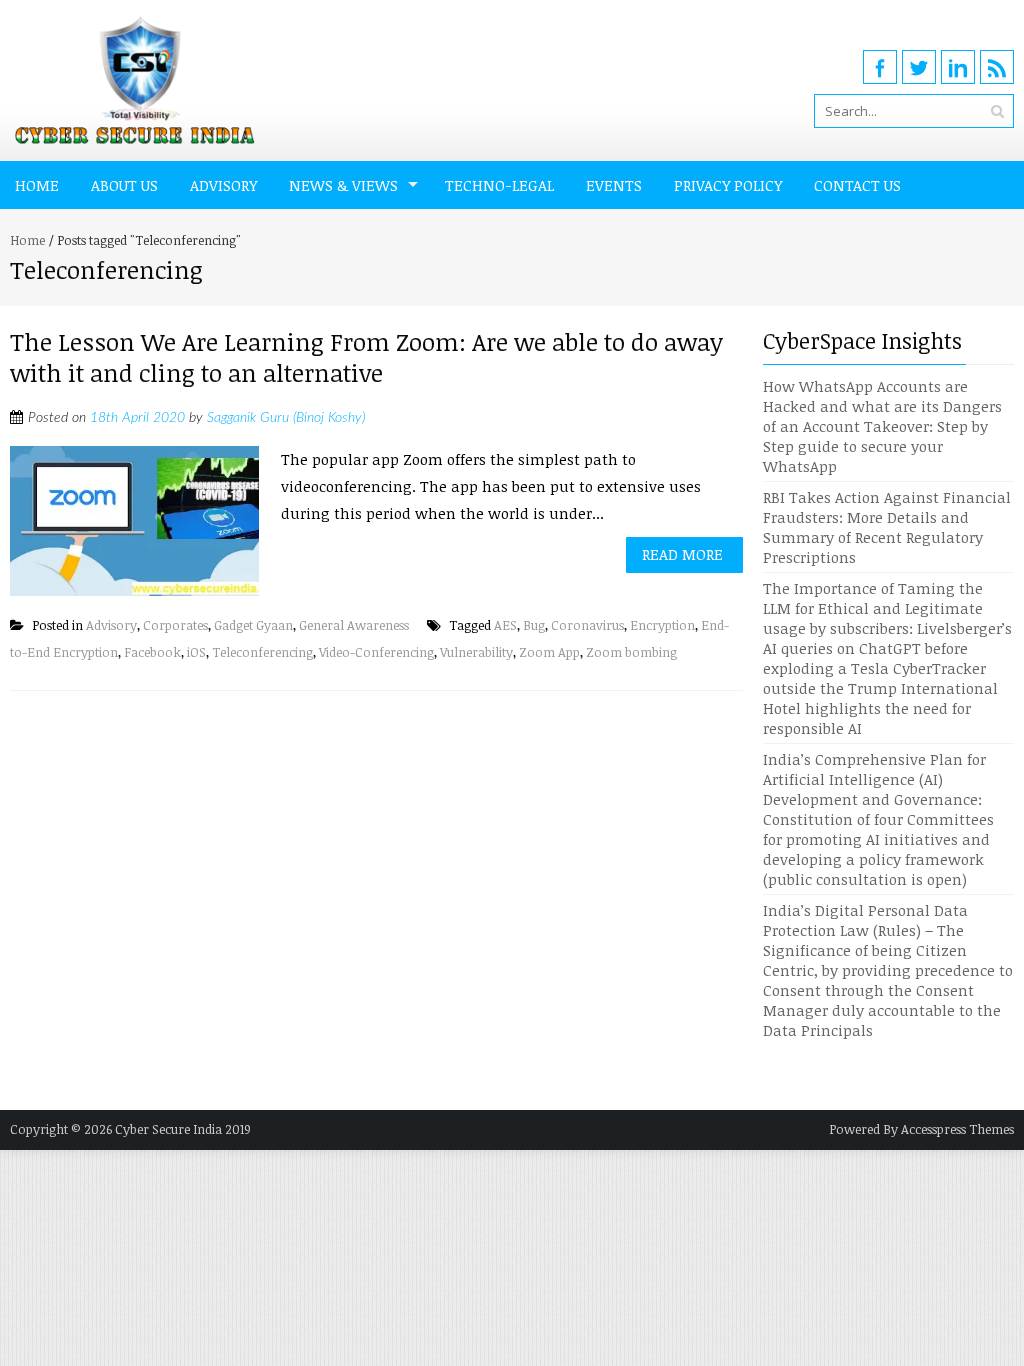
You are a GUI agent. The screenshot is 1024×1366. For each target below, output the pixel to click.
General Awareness (354, 625)
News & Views (343, 185)
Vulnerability (476, 652)
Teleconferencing (262, 652)
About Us (124, 185)
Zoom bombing (631, 652)
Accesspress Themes (957, 1129)
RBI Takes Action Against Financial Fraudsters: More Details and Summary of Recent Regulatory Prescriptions (887, 527)
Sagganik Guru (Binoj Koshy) (286, 418)
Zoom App (549, 652)
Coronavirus (587, 625)
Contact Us (857, 185)
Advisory (223, 185)
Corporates (175, 625)
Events (614, 185)
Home (37, 185)
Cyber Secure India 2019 (183, 1129)
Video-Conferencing (376, 652)
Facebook (152, 652)
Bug (534, 625)
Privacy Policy (728, 185)
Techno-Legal (499, 185)
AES (505, 625)
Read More (682, 554)
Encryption (662, 625)
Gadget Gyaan (253, 625)
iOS (196, 652)
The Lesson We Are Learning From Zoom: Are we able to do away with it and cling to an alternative (366, 357)
